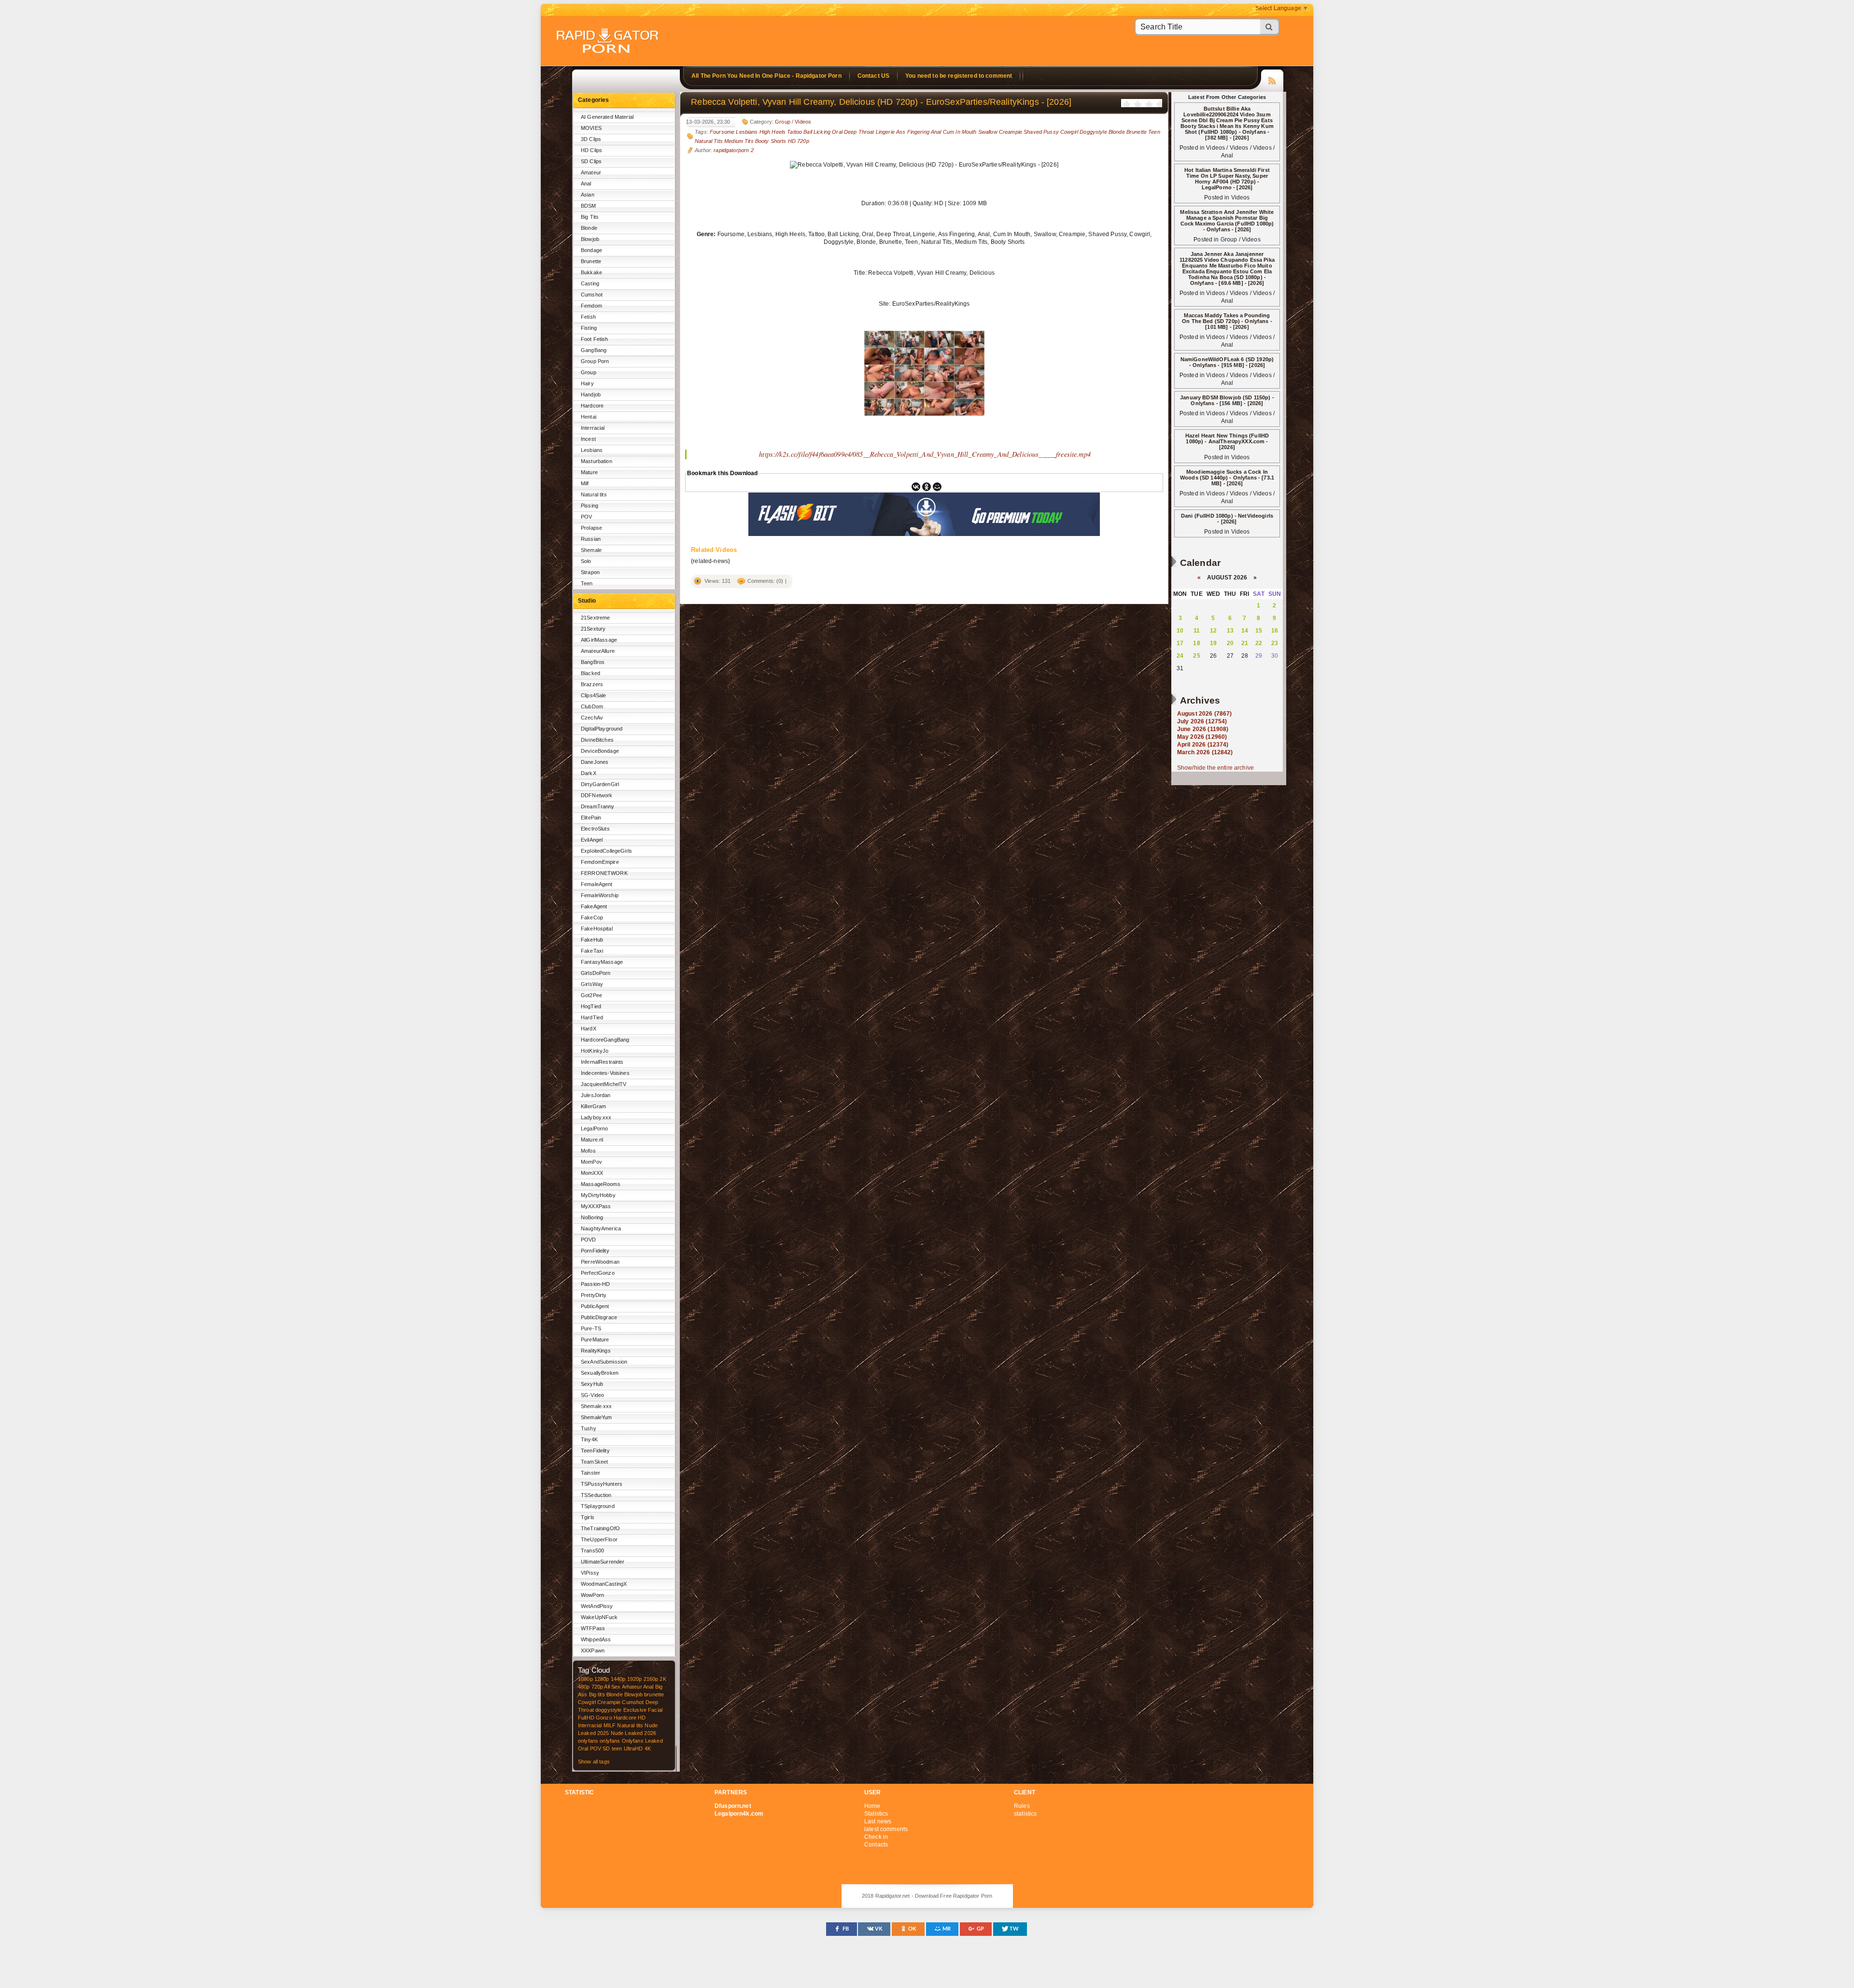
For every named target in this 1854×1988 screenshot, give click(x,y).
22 (1259, 643)
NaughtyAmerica (601, 1228)
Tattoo (794, 132)
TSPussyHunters (602, 1484)
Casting (590, 283)
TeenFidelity (595, 1451)
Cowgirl (587, 1702)
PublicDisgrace (599, 1317)
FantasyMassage (602, 962)
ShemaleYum (596, 1417)
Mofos (588, 1151)
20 (1230, 643)
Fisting (589, 328)
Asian (588, 195)
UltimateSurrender (603, 1562)
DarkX (589, 773)
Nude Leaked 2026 (633, 1733)
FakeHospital (597, 929)
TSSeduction (596, 1495)
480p (584, 1687)
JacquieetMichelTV (604, 1084)
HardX (589, 1029)
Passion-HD (595, 1284)
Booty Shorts (771, 141)
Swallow (988, 132)
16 (1275, 631)
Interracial (593, 428)
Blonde (589, 228)
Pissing (590, 506)
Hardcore (592, 406)
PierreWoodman (600, 1262)
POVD (589, 1240)
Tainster (590, 1473)
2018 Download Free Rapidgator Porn (608, 42)
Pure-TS (591, 1328)
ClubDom (592, 706)
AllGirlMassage (599, 640)
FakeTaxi (592, 951)
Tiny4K (589, 1439)
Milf (585, 483)
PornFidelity (595, 1251)
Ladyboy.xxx (596, 1117)
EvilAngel (592, 840)
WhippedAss (596, 1639)
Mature (589, 472)
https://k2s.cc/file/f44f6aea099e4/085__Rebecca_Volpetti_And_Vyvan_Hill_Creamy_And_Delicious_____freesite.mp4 (925, 454)
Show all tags (594, 1762)
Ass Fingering (913, 132)
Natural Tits (709, 141)
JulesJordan (596, 1095)
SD (606, 1748)
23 (1275, 643)
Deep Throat (859, 132)
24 (1180, 656)
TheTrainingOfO (600, 1528)
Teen (587, 583)
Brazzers (592, 684)
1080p (585, 1679)
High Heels (772, 132)
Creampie (609, 1702)
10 (1180, 631)
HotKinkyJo (595, 1051)
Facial (655, 1710)
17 (1180, 643)
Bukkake (591, 272)
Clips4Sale (593, 695)
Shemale (591, 550)
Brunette (591, 261)
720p (597, 1687)
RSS (1272, 79)
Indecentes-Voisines (605, 1073)
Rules (1022, 1806)
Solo (586, 561)
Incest (588, 439)
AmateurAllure (598, 651)
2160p (651, 1679)
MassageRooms (601, 1184)
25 (1196, 656)
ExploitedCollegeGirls (606, 851)
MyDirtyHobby (598, 1195)
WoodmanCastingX (604, 1584)
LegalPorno (594, 1128)
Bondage (591, 250)
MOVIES (591, 128)
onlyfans (588, 1741)
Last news (878, 1821)
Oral (583, 1748)
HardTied (592, 1017)
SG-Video (592, 1395)
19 (1213, 643)
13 (1230, 631)
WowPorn (592, 1595)
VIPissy (590, 1573)
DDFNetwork (597, 795)
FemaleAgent (597, 884)
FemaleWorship (600, 895)
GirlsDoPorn (596, 973)
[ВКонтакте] (916, 487)
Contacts (876, 1845)
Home (872, 1806)
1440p (618, 1679)
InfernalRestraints (602, 1062)
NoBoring (592, 1217)
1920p (635, 1679)
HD (642, 1718)
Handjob (591, 395)
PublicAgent (595, 1306)
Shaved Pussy (1041, 132)
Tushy (589, 1428)
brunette (654, 1694)
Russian (591, 539)
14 (1245, 631)
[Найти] (1270, 27)
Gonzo (604, 1718)
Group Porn (595, 361)
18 (1196, 643)
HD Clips (591, 150)
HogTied (591, 1006)
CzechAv (592, 718)
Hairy (587, 383)
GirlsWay (592, 984)
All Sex (612, 1687)
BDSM (589, 206)
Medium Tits (739, 141)
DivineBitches (597, 740)
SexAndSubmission (604, 1362)
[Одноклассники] (927, 487)
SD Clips (591, 161)
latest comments (886, 1829)
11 (1197, 631)
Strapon (590, 572)
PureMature (595, 1339)
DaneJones (595, 762)
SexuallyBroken (600, 1373)
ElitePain (591, 818)
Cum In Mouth (960, 132)
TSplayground (598, 1506)
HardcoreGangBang (605, 1040)
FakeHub (592, 940)
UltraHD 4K (637, 1748)
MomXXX (592, 1173)
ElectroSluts (595, 829)
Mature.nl (592, 1140)
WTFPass (593, 1628)
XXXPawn (593, 1650)
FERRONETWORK (604, 873)
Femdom (591, 306)
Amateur (591, 172)
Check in (876, 1837)
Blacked (590, 673)
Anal (586, 183)
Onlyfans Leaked (642, 1741)
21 (1245, 643)
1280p (602, 1679)
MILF (610, 1725)
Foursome (722, 132)
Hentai (589, 417)
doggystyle (608, 1710)
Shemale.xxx (597, 1406)
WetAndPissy (597, 1606)
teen (617, 1748)
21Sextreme (595, 618)
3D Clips (591, 139)
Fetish (588, 317)
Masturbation (597, 461)
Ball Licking (817, 132)
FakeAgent (594, 906)
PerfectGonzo (598, 1273)
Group (589, 372)
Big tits (597, 1694)
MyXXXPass (596, 1206)
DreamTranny (598, 806)
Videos (803, 122)
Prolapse (591, 528)
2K (663, 1679)
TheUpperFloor (599, 1539)
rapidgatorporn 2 (733, 150)
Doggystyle (1093, 132)
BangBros (593, 662)
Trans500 (592, 1551)
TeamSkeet (594, 1462)
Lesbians (592, 450)
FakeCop (592, 917)
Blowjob (590, 239)
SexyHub (592, 1384)
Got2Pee (591, 995)
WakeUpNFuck (599, 1617)
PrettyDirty (594, 1295)
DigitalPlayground (602, 729)
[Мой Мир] (937, 487)
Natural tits (594, 494)
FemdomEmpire (600, 862)
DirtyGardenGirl (600, 784)
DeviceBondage (600, 751)
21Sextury (593, 629)
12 (1213, 631)
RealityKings (596, 1351)
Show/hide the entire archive (1215, 768)
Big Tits (590, 217)
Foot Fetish (595, 339)
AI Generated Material (607, 117)
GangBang (594, 350)
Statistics (876, 1814)
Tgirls (588, 1517)
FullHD (586, 1718)
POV (586, 517)
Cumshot (592, 295)
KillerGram (593, 1106)
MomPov (591, 1162)
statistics (1025, 1814)
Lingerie (885, 132)
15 (1259, 631)
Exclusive (635, 1710)
